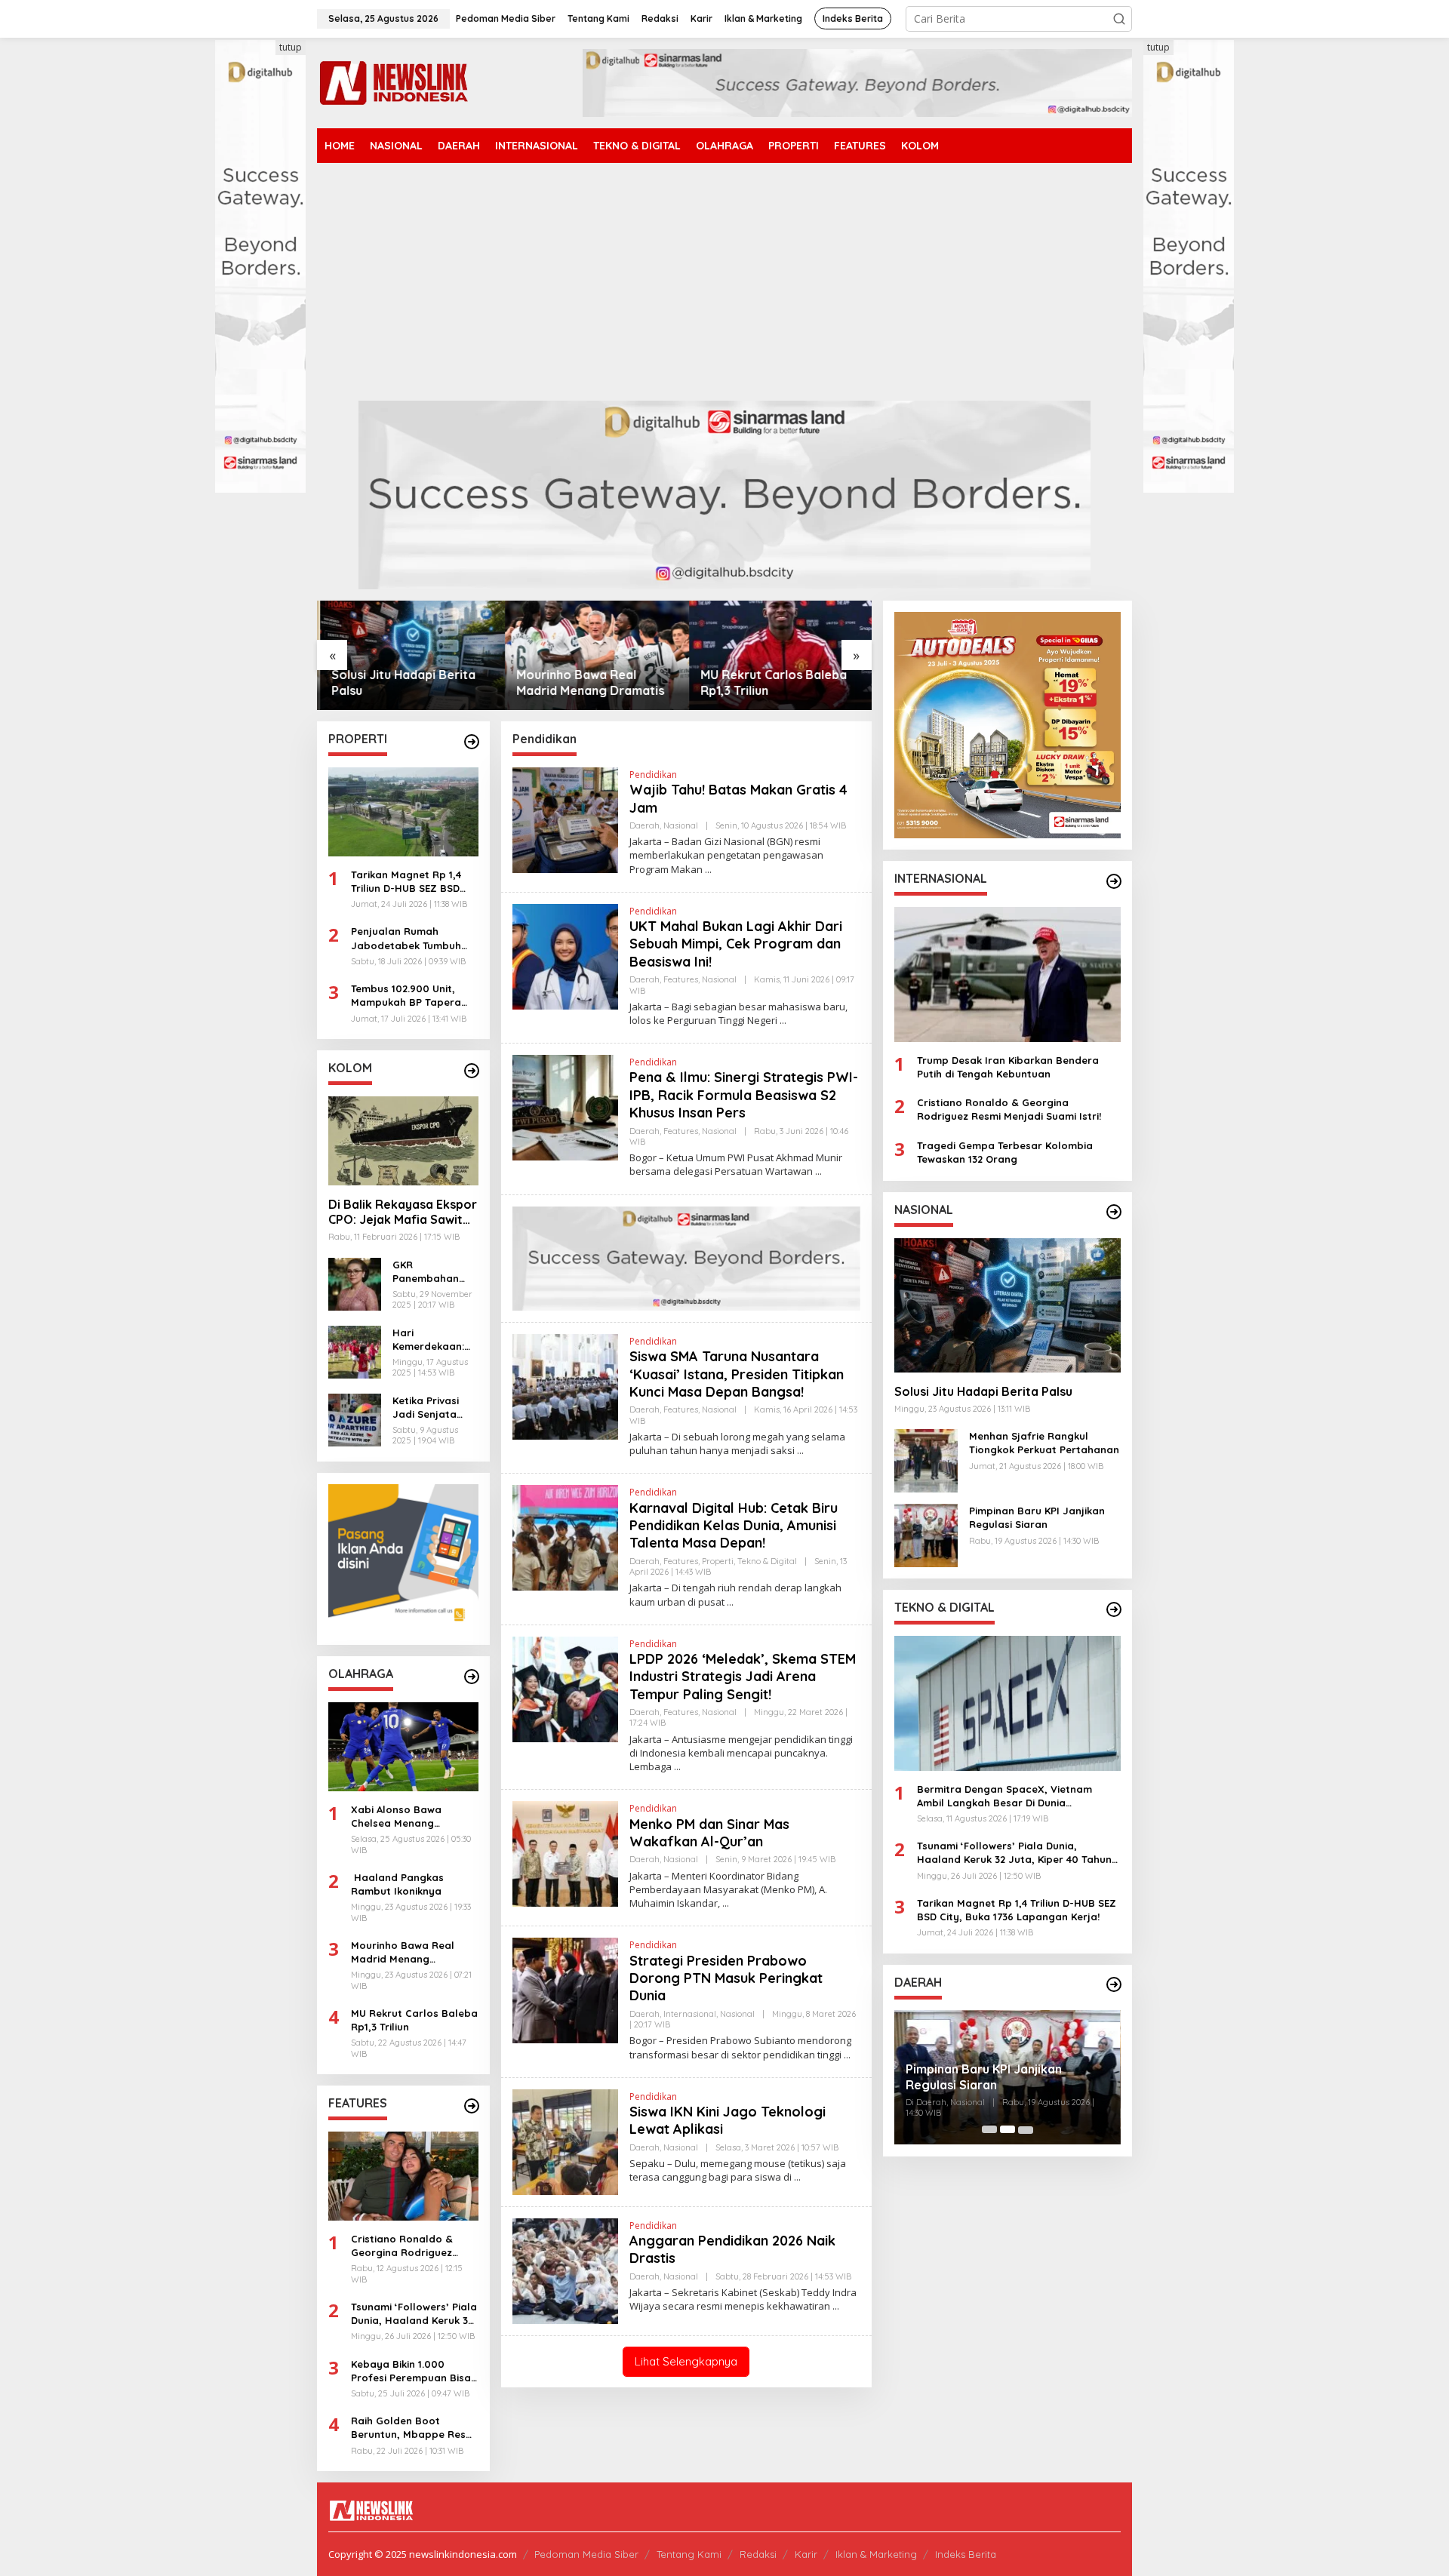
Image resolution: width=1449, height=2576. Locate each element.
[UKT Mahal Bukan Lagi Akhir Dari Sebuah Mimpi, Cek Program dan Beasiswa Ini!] (783, 1021)
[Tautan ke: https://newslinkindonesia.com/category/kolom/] (472, 1071)
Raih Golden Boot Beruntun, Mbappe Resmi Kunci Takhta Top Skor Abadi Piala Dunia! (414, 2428)
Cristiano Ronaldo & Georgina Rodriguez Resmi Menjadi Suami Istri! (403, 2246)
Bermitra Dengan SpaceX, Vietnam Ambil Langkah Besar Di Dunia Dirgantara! (1004, 1795)
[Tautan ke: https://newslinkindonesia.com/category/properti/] (472, 742)
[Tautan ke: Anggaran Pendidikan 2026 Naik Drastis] (565, 2269)
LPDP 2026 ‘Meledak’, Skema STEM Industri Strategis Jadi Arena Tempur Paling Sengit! (743, 1677)
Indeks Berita (966, 2554)
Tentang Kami (689, 2554)
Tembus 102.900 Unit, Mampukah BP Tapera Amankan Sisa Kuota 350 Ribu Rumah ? (413, 996)
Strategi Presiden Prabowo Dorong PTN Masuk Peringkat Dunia (726, 1978)
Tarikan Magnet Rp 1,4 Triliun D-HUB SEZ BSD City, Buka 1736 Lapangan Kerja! (406, 882)
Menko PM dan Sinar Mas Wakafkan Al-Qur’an (709, 1833)
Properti (718, 1561)
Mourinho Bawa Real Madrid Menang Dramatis (587, 682)
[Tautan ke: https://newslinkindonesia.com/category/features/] (472, 2106)
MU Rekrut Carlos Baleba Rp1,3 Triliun (771, 682)
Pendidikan (653, 775)
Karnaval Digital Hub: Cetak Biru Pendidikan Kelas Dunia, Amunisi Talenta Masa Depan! (734, 1526)
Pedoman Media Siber (586, 2554)
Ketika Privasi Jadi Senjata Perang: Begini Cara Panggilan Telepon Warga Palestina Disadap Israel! (432, 1408)
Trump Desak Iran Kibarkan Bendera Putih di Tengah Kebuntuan (1008, 1066)
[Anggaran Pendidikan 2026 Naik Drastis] (836, 2306)
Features (681, 979)
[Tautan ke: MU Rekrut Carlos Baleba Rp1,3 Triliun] (779, 655)
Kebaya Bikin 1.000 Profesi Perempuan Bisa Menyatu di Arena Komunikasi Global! (411, 2371)
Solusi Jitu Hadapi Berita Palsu (400, 682)
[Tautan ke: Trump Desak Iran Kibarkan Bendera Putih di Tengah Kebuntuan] (1008, 974)
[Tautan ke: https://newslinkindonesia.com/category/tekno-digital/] (1114, 1609)
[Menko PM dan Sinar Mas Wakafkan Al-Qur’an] (726, 1903)
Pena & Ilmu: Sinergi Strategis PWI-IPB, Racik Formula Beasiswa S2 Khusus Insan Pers (744, 1095)
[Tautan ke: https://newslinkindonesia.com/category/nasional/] (1114, 1212)
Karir (806, 2554)
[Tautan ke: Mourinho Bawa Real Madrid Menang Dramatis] (594, 655)
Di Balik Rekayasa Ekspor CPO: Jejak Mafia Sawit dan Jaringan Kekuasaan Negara (403, 1213)
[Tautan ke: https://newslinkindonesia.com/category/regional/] (1114, 1984)
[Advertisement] (724, 287)
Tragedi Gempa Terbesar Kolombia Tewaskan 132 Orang (1005, 1151)
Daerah (645, 825)
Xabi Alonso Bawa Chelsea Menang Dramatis (396, 1817)
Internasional (690, 2014)
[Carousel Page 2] (1008, 2129)
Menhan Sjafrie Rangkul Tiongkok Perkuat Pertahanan (1044, 1442)
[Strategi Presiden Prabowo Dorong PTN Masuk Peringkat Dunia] (847, 2055)
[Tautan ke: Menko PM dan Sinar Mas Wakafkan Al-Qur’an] (565, 1853)
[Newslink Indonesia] (393, 82)
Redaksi (758, 2554)
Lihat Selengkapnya (686, 2361)
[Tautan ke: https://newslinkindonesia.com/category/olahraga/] (472, 1677)
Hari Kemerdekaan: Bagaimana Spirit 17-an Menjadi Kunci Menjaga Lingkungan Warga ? (428, 1340)
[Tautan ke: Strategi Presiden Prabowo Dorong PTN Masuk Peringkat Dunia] (565, 1989)
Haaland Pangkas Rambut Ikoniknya (397, 1884)
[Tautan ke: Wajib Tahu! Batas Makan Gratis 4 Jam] (565, 819)
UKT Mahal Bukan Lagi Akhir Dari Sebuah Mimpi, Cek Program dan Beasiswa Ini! (736, 944)
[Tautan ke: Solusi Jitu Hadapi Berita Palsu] (409, 655)
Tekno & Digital (767, 1561)
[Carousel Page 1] (989, 2129)
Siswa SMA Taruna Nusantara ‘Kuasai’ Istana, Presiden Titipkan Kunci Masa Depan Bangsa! (737, 1374)
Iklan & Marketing (876, 2554)
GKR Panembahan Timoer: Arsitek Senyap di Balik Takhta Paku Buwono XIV (431, 1272)
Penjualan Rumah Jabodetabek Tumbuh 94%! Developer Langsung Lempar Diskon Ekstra (414, 938)
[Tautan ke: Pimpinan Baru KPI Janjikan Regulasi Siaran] (926, 1534)
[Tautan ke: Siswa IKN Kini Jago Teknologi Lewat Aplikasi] (565, 2140)
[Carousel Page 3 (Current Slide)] (1026, 2129)
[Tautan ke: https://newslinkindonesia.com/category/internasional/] (1114, 881)
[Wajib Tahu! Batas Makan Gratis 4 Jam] (708, 870)
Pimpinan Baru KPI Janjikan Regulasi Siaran (1037, 1517)
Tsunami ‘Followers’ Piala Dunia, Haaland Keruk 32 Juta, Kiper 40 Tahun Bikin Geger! (414, 2314)
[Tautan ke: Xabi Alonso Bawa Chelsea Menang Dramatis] (403, 1747)
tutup (291, 47)
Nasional (681, 825)
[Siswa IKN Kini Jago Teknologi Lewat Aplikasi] (797, 2177)
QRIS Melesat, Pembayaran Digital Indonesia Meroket (1006, 2077)
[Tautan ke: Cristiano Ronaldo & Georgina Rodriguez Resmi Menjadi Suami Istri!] (403, 2176)
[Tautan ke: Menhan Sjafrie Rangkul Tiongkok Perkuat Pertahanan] (926, 1459)
